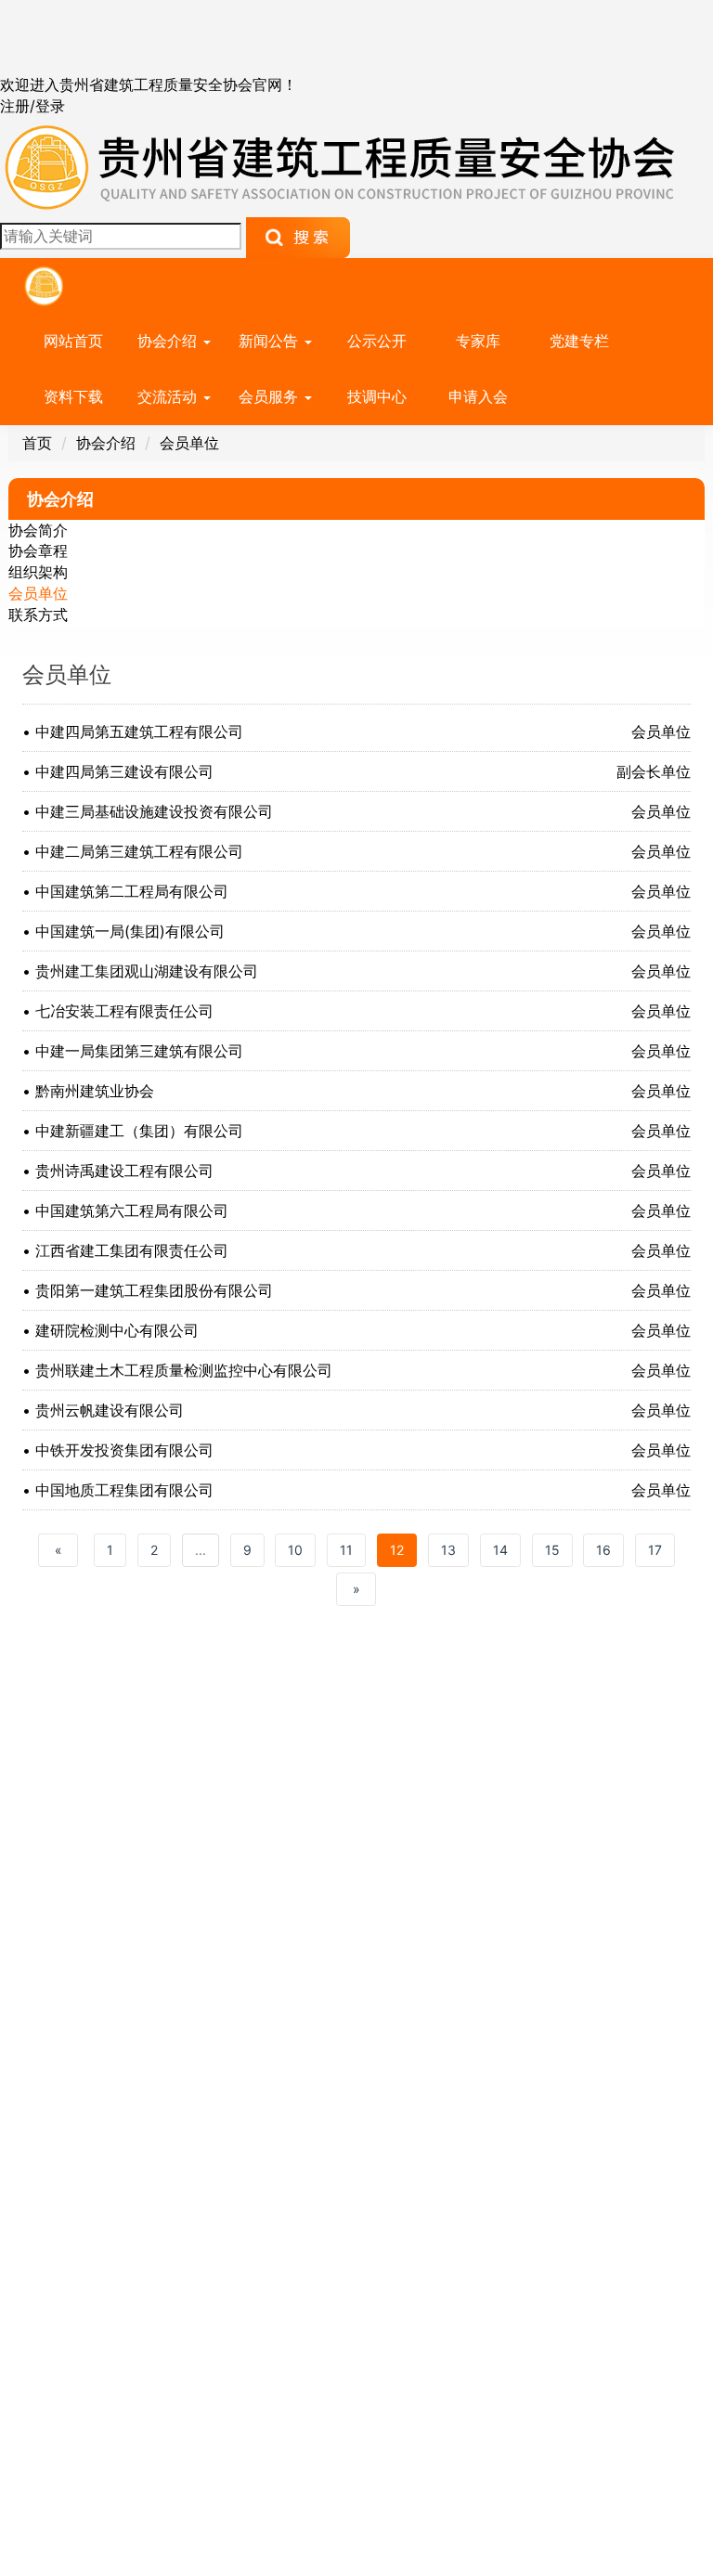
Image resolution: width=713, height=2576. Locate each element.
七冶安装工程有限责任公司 (124, 1011)
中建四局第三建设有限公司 (124, 771)
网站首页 (73, 341)
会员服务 (271, 396)
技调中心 (377, 396)
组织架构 (38, 572)
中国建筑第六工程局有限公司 (132, 1210)
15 (552, 1550)
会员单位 (189, 443)
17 (655, 1550)
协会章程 (38, 550)
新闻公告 (271, 341)
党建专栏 (579, 341)
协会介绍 (169, 341)
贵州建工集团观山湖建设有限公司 (147, 971)
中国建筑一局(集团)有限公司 (130, 931)
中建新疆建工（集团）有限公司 (139, 1131)
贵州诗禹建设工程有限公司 (124, 1171)
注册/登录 (32, 106)
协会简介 (38, 530)
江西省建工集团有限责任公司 (132, 1250)
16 (603, 1550)
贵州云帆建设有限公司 (110, 1410)
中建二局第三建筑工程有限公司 (139, 851)
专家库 (478, 341)
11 (346, 1550)
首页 (37, 443)
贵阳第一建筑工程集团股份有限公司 (154, 1290)
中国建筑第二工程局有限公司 (132, 891)
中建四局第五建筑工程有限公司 (139, 731)
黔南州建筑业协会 (95, 1091)
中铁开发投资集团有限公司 (124, 1450)
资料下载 (73, 396)
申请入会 (478, 396)
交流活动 (169, 396)
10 (295, 1550)
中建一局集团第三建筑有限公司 (139, 1051)
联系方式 (38, 615)
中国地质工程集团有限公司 (124, 1490)
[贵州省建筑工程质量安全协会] (342, 165)
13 (448, 1550)
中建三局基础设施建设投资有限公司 (154, 811)
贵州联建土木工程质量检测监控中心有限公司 (184, 1370)
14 (500, 1550)
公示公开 (377, 341)
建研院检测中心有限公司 (117, 1330)
